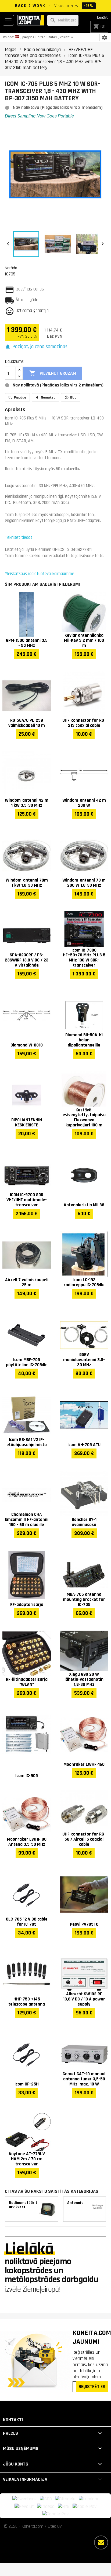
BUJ (73, 397)
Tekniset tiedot (19, 537)
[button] (36, 347)
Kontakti (13, 2420)
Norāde (11, 268)
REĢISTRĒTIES (92, 2387)
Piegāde (20, 397)
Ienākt (102, 18)
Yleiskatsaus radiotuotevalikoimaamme (40, 574)
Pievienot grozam (53, 373)
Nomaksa (48, 397)
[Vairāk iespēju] (101, 2542)
